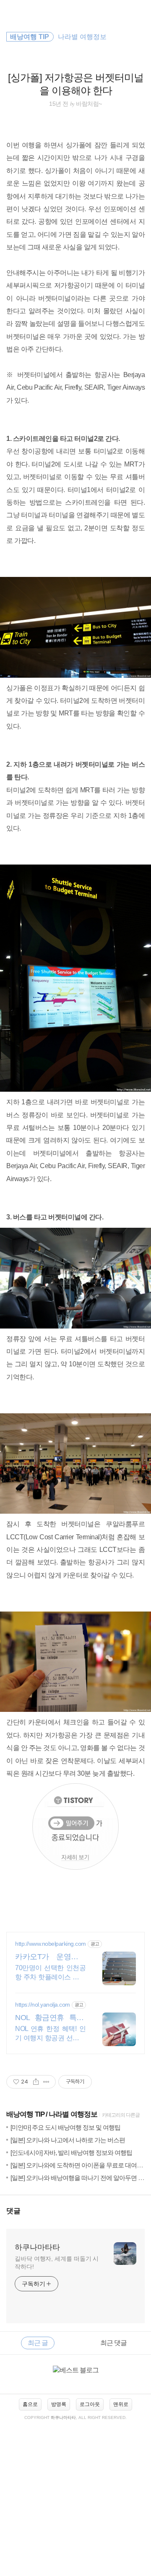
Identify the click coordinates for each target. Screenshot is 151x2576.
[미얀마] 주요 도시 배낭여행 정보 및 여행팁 (65, 2127)
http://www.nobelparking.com (51, 1944)
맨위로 (121, 2404)
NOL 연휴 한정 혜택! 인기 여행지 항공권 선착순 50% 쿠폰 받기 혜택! (50, 2034)
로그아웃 (90, 2404)
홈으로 (30, 2404)
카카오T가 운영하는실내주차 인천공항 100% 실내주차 (50, 1957)
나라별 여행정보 (73, 2114)
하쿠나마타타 (37, 2247)
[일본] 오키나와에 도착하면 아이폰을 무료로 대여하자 (79, 2165)
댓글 (13, 2211)
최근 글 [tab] (38, 2343)
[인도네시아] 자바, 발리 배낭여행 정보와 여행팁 (71, 2153)
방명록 (59, 2404)
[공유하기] (36, 2082)
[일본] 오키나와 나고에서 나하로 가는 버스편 (68, 2140)
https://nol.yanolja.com (43, 2005)
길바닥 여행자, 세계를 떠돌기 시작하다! (57, 2263)
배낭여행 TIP (25, 2114)
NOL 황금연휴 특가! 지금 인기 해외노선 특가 (50, 2018)
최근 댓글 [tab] (113, 2343)
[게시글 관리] (46, 2082)
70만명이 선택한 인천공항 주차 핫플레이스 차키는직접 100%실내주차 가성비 (50, 1973)
